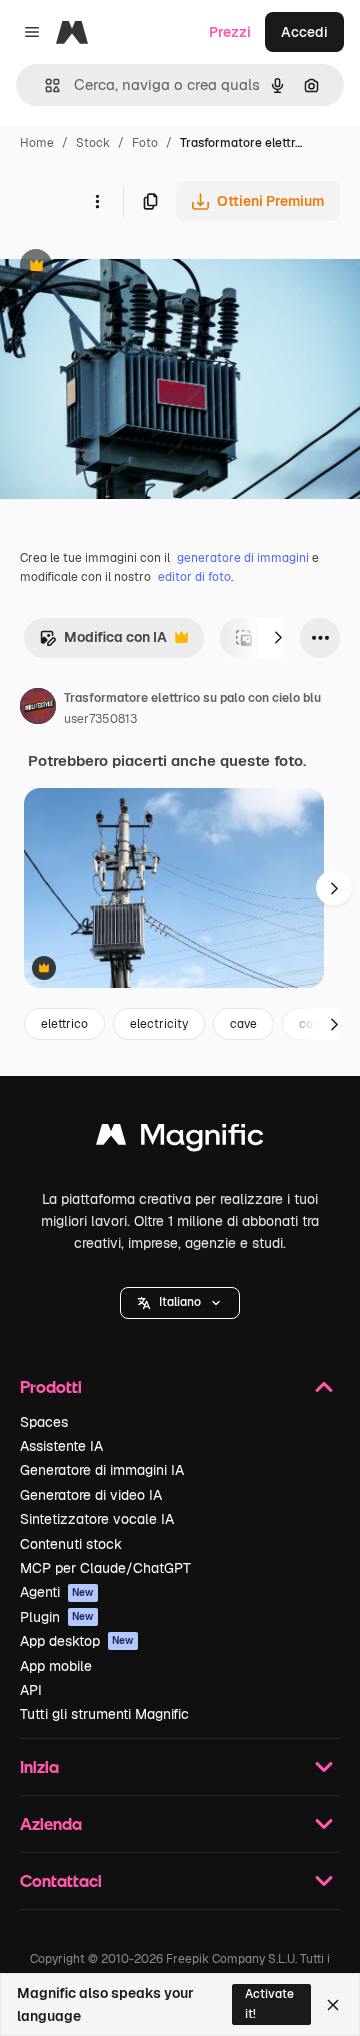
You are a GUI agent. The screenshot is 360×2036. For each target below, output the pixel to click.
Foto (145, 143)
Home (37, 143)
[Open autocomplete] (44, 85)
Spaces (44, 1422)
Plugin (57, 1617)
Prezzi (230, 32)
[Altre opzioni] (97, 201)
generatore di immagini (243, 558)
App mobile (56, 1666)
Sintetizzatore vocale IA (97, 1519)
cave (243, 1024)
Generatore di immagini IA (102, 1470)
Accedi (304, 32)
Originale (132, 267)
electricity (159, 1024)
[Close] (333, 2005)
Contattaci (61, 1880)
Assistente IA (61, 1446)
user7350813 (100, 719)
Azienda (51, 1823)
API (31, 1690)
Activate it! (269, 2003)
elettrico (64, 1024)
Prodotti (51, 1386)
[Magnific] (180, 1139)
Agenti (57, 1592)
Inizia (39, 1766)
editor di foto (194, 577)
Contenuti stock (71, 1544)
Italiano (180, 1302)
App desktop (77, 1641)
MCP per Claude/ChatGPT (105, 1568)
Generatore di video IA (91, 1495)
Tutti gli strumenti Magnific (104, 1714)
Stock (93, 143)
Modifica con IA (103, 642)
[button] (180, 1303)
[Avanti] (278, 638)
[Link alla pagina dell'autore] (38, 709)
